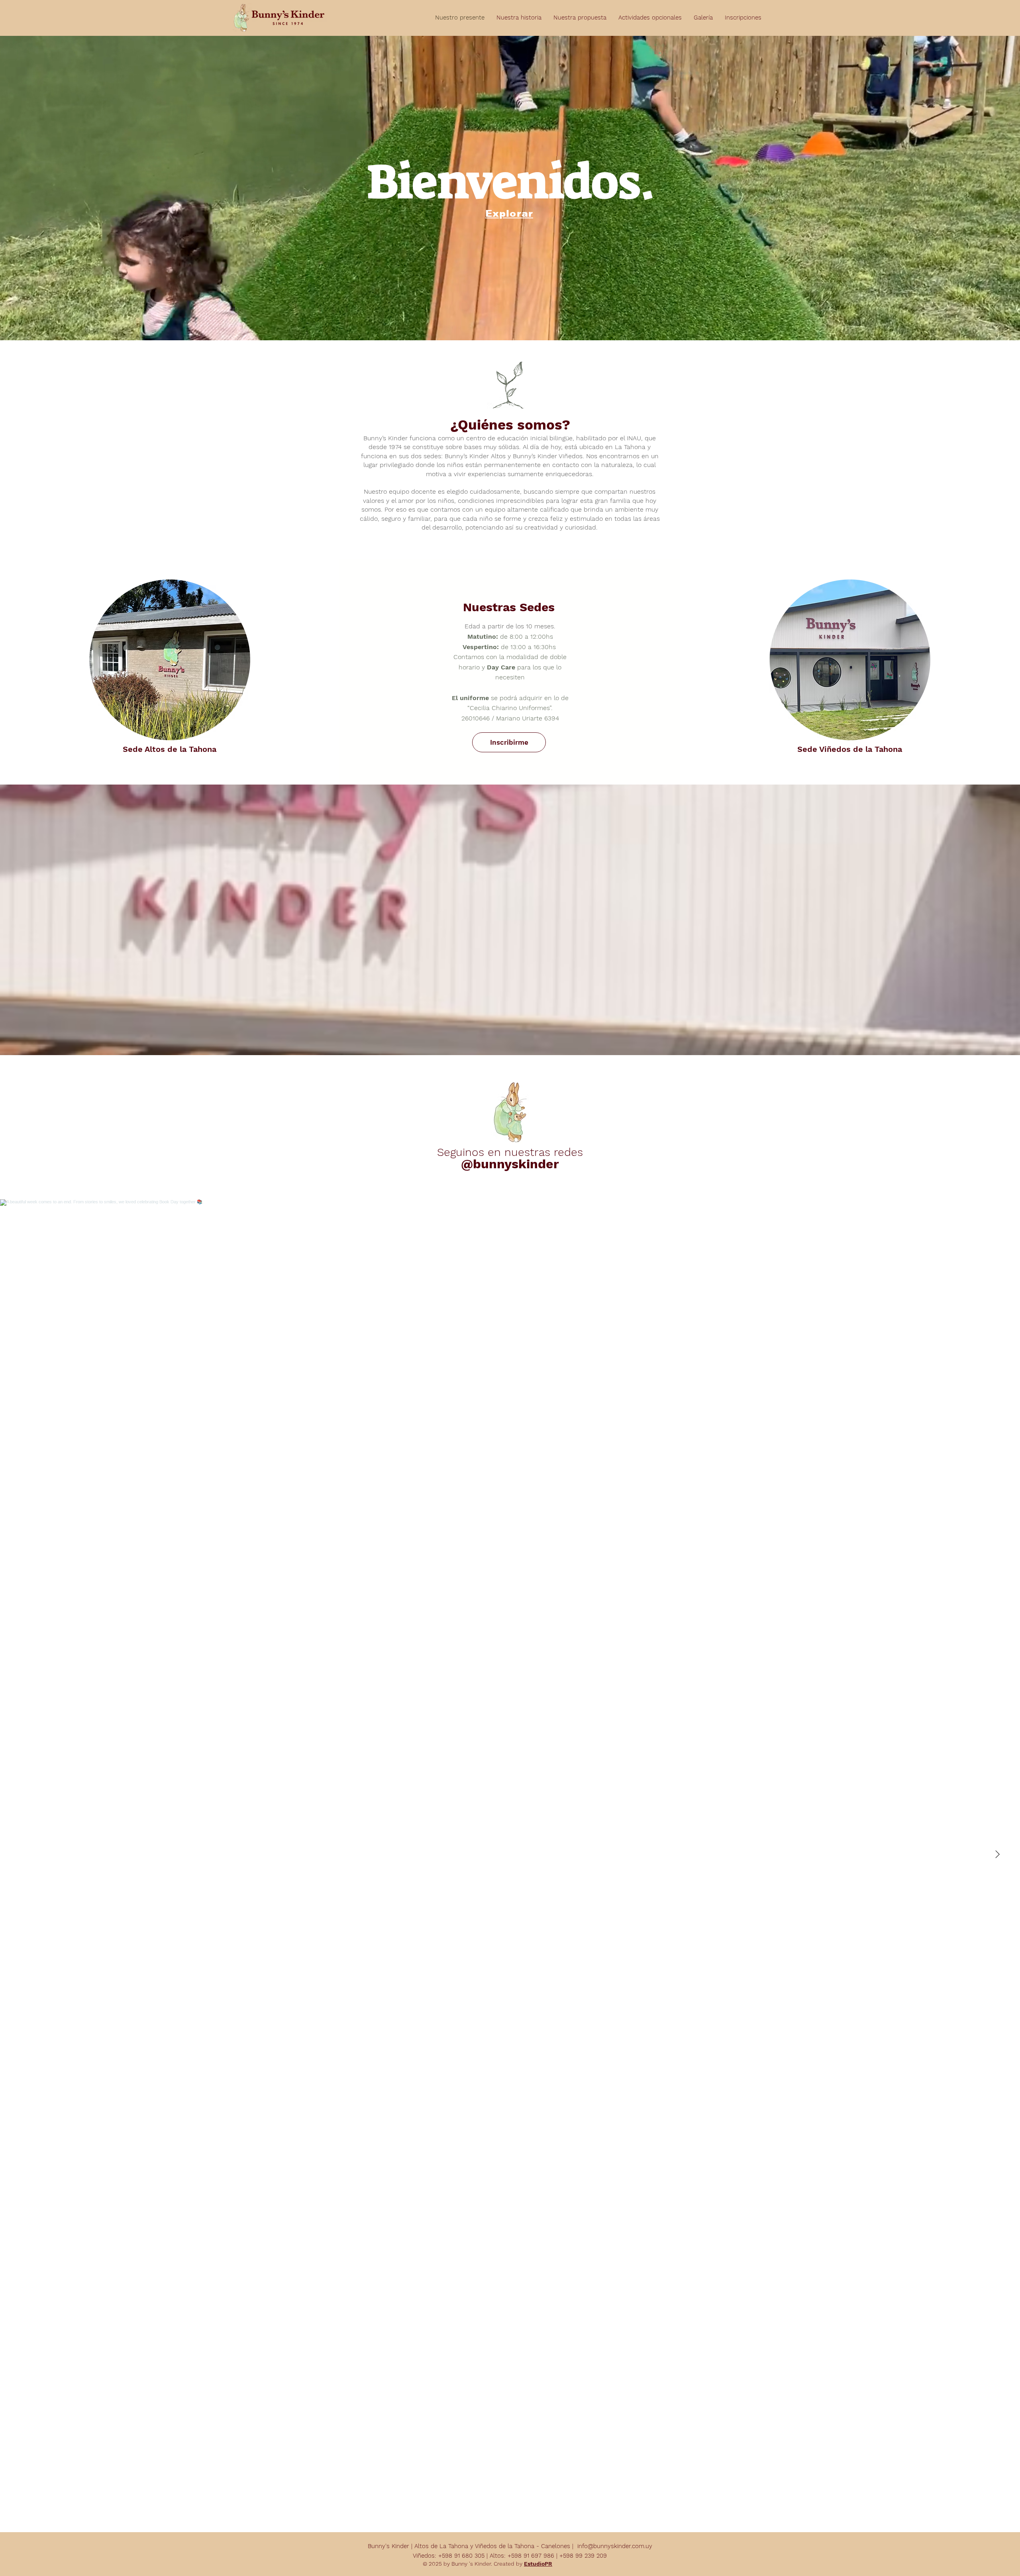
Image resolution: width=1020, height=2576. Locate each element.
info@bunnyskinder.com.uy (615, 2546)
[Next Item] (997, 1854)
